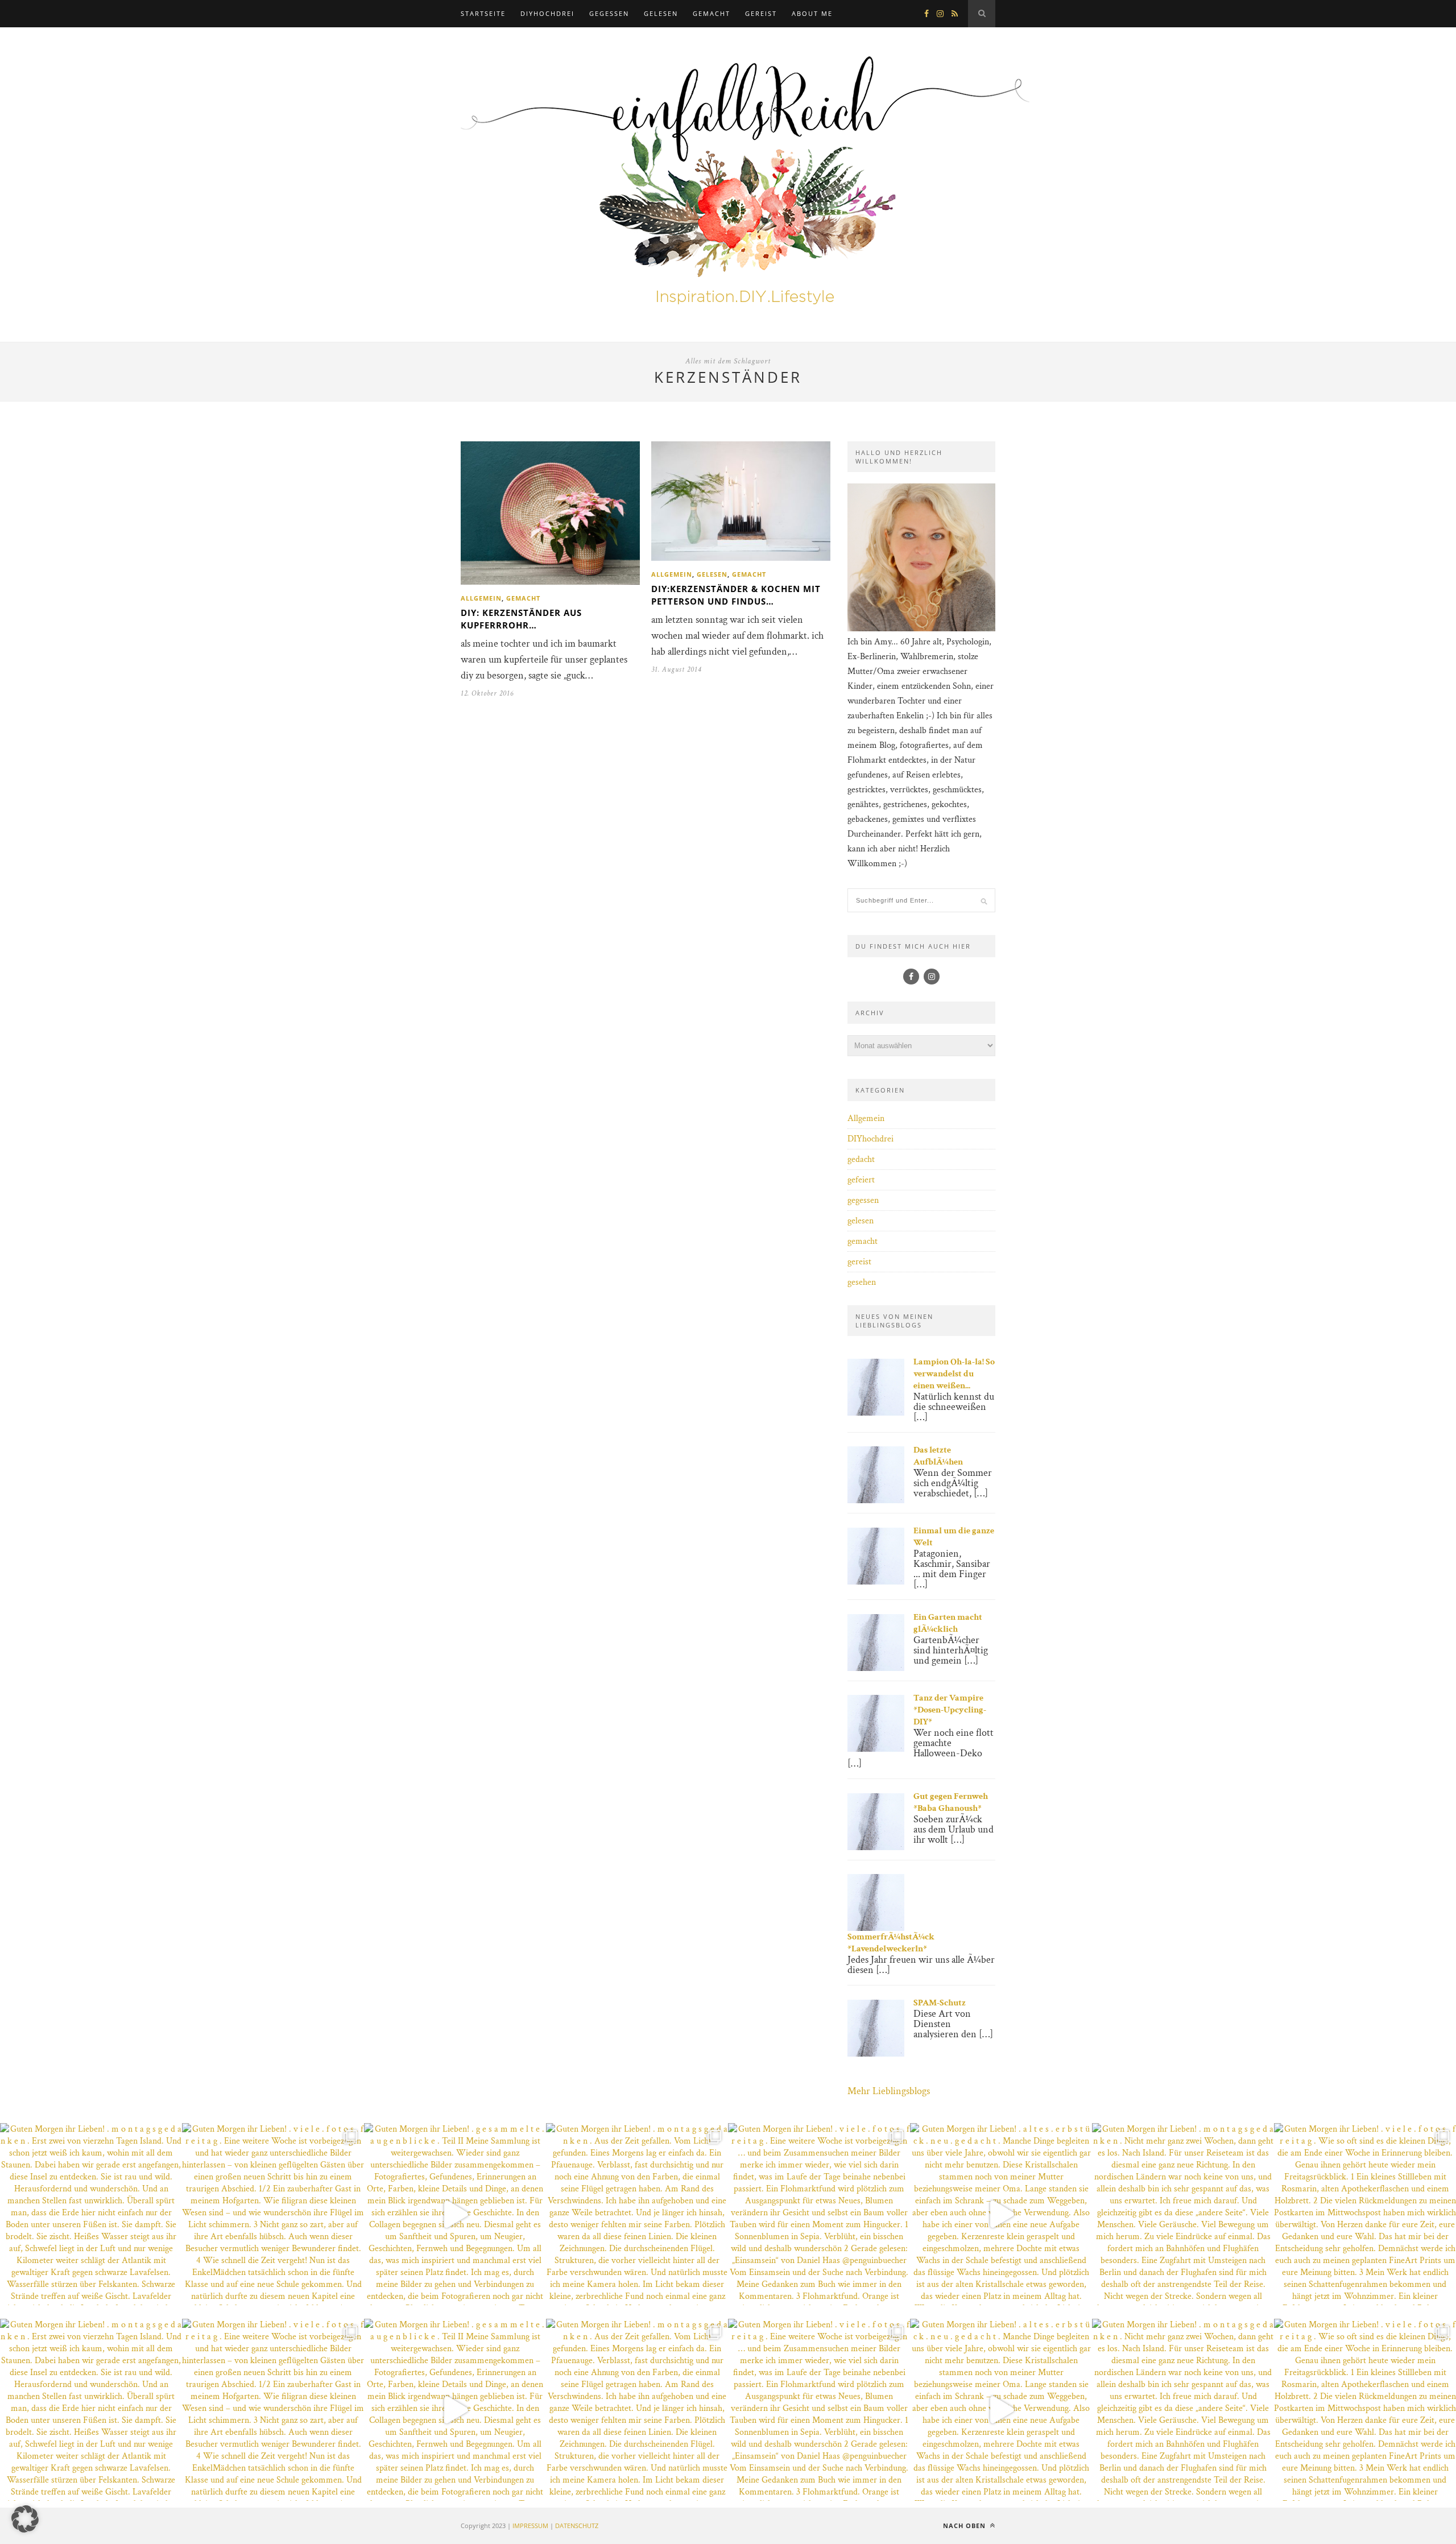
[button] (25, 2519)
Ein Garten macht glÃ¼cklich (948, 1623)
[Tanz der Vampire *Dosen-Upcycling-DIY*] (876, 1749)
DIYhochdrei (547, 13)
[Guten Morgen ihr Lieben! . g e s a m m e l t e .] (455, 2214)
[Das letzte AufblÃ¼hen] (876, 1501)
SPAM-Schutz (940, 2003)
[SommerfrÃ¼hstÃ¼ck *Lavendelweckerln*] (876, 1928)
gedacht (861, 1159)
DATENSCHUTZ (577, 2526)
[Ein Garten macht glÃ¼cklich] (876, 1668)
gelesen (661, 13)
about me (812, 13)
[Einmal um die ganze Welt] (876, 1582)
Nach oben (965, 2526)
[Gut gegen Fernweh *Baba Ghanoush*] (876, 1848)
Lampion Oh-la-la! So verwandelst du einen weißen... (954, 1374)
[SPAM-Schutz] (876, 2054)
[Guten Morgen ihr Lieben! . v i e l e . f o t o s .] (273, 2214)
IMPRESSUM (530, 2526)
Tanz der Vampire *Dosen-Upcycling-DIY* (950, 1710)
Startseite (483, 13)
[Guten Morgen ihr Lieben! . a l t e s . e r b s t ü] (1001, 2214)
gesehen (862, 1282)
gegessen (609, 13)
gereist (761, 13)
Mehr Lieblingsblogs (889, 2091)
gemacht (712, 13)
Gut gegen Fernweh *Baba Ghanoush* (951, 1802)
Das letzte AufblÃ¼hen (938, 1456)
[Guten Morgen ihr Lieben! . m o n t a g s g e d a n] (91, 2214)
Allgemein (481, 598)
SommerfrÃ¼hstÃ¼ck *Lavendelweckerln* (891, 1943)
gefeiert (861, 1180)
